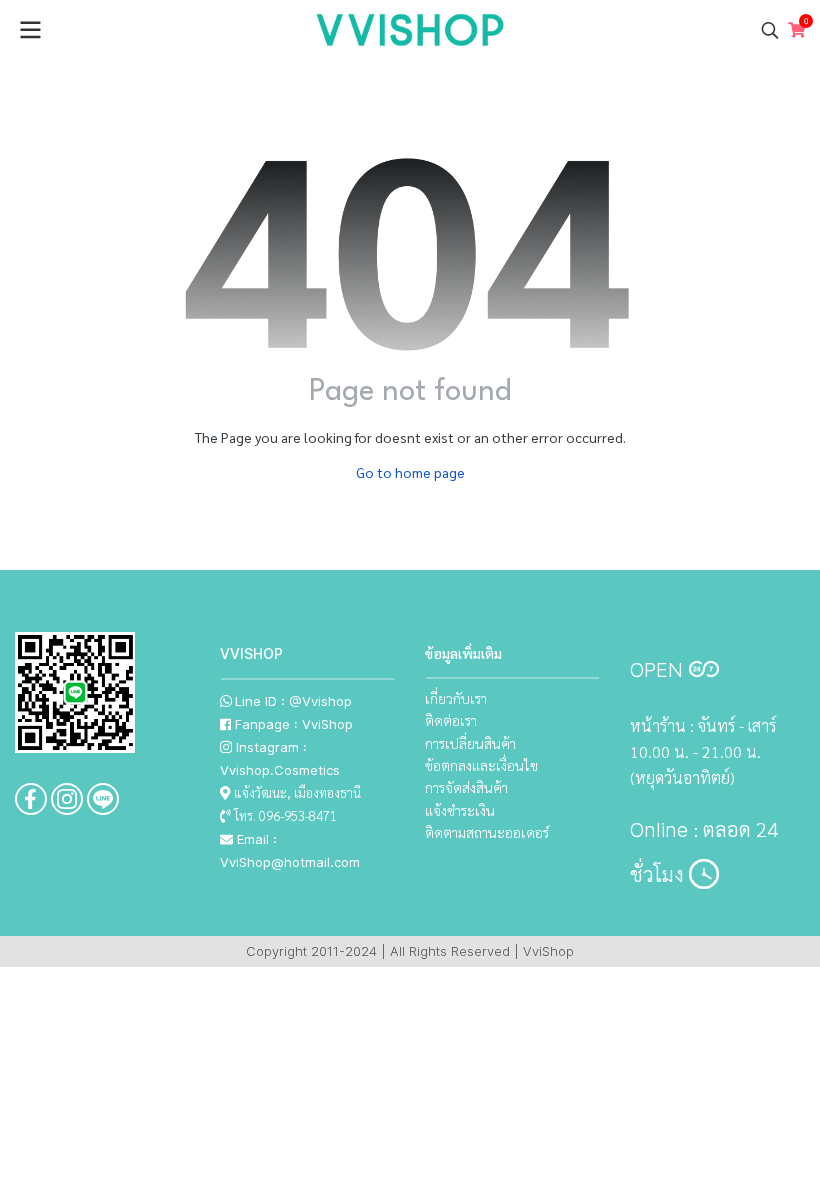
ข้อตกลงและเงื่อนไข (481, 765)
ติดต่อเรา (451, 720)
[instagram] (67, 799)
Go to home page (410, 472)
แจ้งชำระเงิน (460, 810)
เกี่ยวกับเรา (456, 698)
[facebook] (31, 799)
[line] (103, 799)
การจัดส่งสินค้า (466, 787)
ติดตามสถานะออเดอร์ (487, 832)
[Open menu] (30, 30)
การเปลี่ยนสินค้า (470, 743)
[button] (770, 30)
